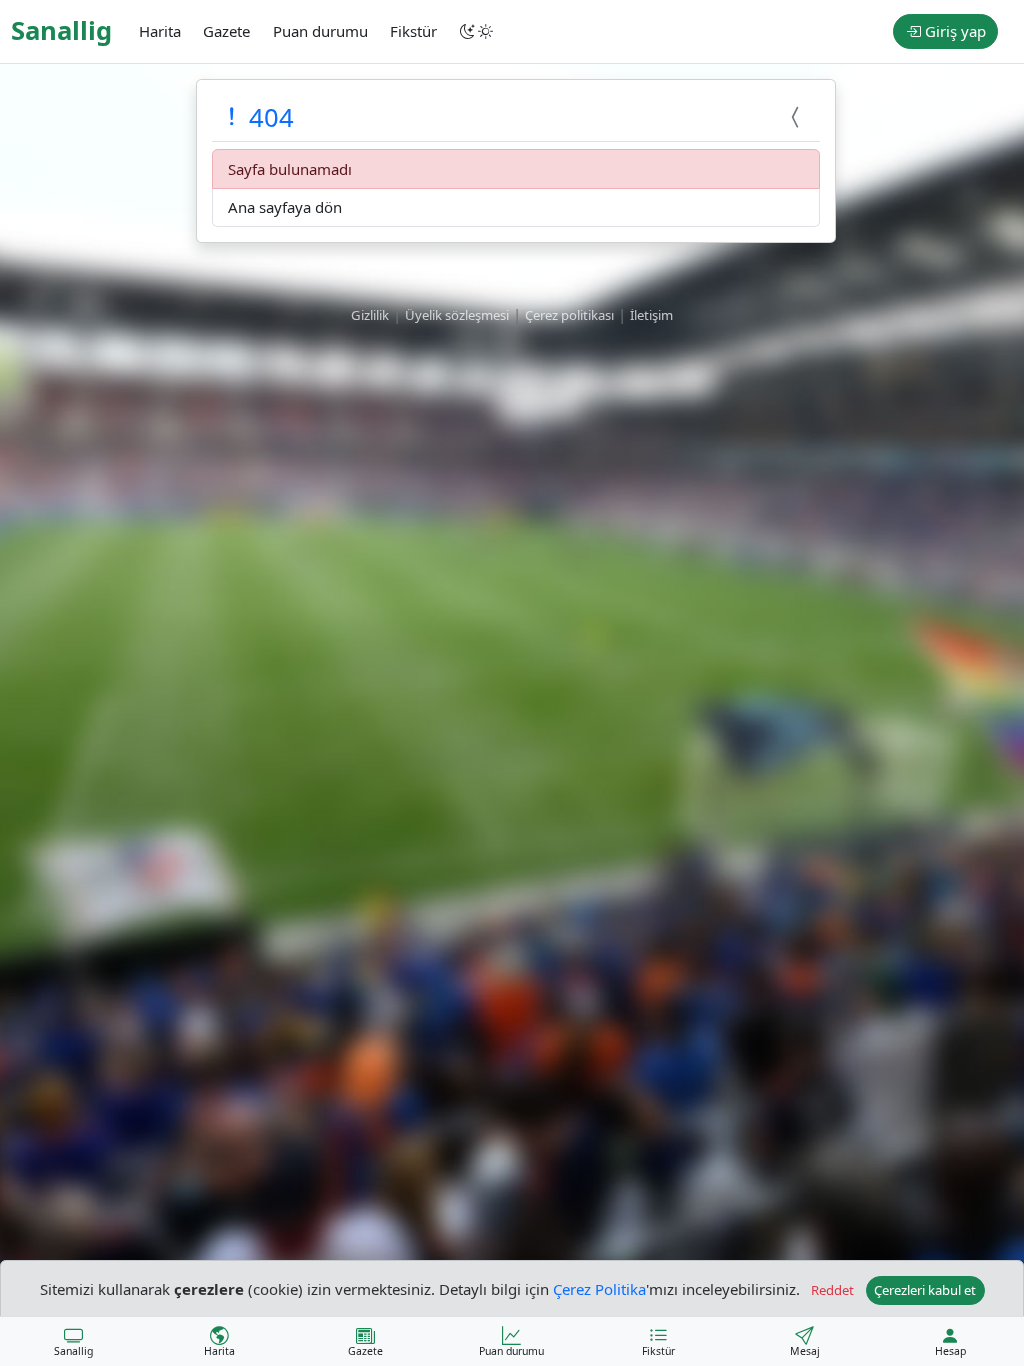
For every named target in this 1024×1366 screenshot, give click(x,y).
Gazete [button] (226, 31)
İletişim (651, 315)
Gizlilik (370, 315)
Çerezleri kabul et (925, 1290)
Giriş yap (953, 31)
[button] (478, 32)
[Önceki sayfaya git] (798, 117)
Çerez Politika (599, 1288)
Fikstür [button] (413, 31)
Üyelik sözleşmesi (457, 315)
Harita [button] (160, 31)
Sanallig (61, 30)
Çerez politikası (569, 315)
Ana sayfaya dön (285, 207)
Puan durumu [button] (320, 31)
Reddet (832, 1290)
